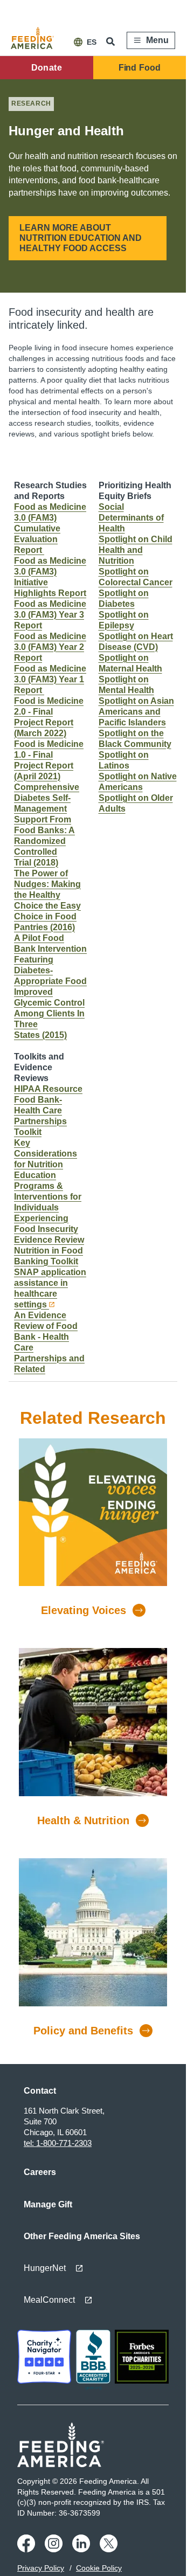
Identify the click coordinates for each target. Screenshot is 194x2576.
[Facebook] (28, 2550)
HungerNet (45, 2268)
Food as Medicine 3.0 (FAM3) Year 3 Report (50, 615)
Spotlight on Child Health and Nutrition (136, 550)
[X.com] (110, 2550)
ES (92, 42)
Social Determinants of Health (131, 518)
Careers (40, 2172)
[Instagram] (55, 2550)
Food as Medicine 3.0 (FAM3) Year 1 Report (50, 679)
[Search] (112, 41)
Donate (47, 68)
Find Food (140, 68)
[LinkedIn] (83, 2550)
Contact (40, 2091)
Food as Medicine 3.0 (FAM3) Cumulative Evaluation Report (50, 528)
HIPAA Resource (48, 1089)
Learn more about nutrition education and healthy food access (81, 238)
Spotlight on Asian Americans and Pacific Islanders (136, 712)
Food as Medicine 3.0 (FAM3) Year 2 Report (50, 647)
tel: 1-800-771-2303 (58, 2143)
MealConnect (49, 2300)
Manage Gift (48, 2204)
